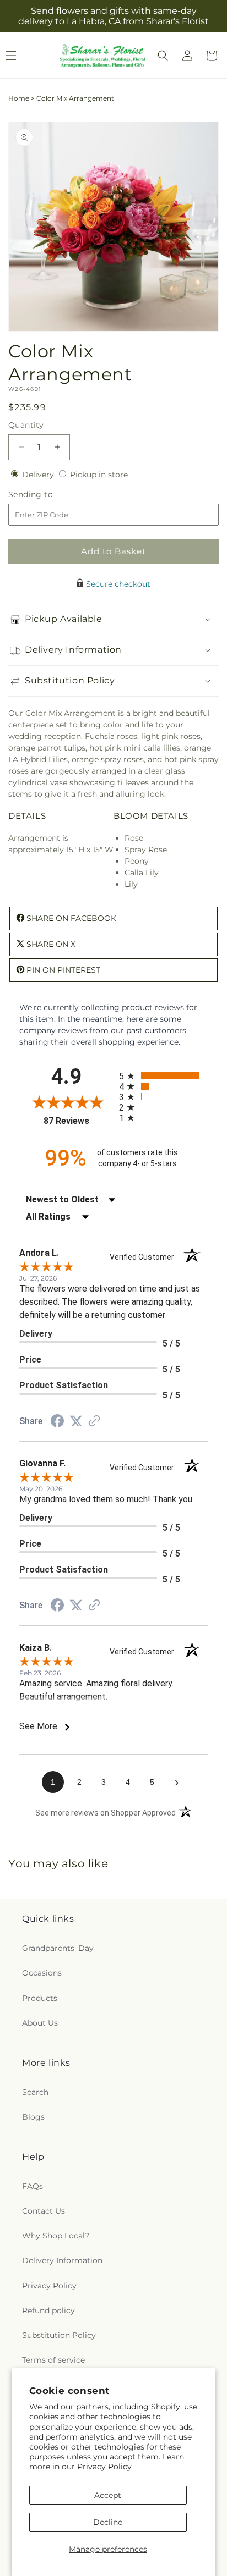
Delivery (39, 475)
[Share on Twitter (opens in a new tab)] (76, 1421)
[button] (163, 56)
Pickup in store (99, 475)
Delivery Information (62, 2260)
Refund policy (48, 2310)
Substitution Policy (59, 2335)
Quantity (26, 425)
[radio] (163, 1076)
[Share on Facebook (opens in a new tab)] (57, 1422)
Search (35, 2092)
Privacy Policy (104, 2467)
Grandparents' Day (58, 1948)
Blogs (33, 2117)
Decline (108, 2522)
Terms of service (53, 2360)
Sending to (47, 495)
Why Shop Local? (56, 2236)
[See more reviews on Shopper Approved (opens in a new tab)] (94, 1422)
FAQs (33, 2186)
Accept (108, 2495)
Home (19, 98)
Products (40, 1998)
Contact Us (44, 2211)
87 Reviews (79, 1121)
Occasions (42, 1973)
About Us (40, 2023)
